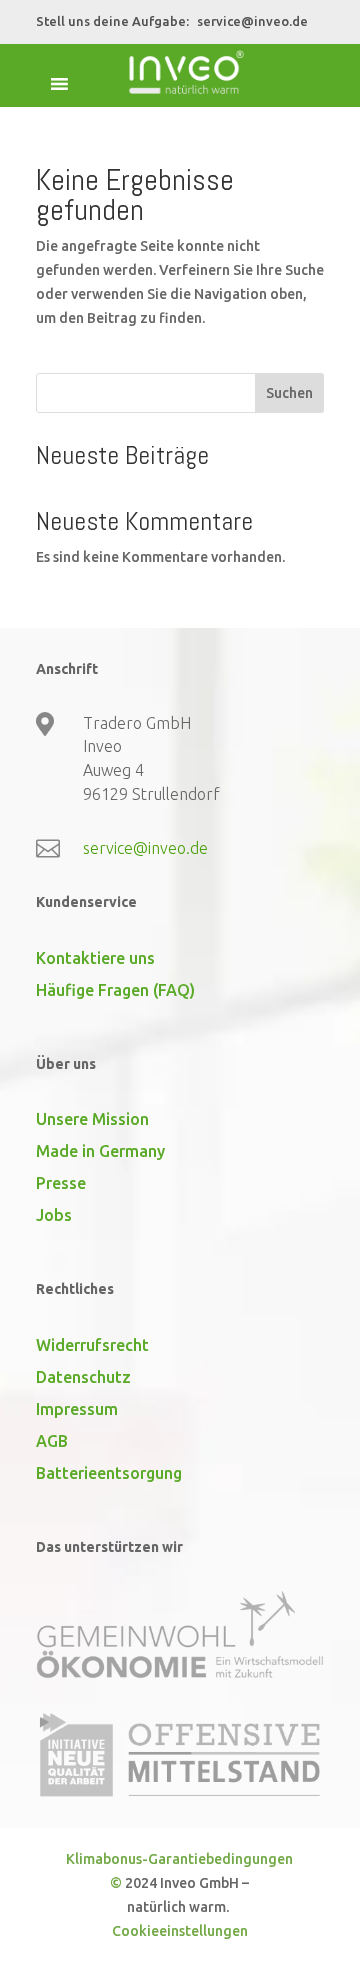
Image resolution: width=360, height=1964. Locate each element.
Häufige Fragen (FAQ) (115, 990)
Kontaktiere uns (95, 958)
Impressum (77, 1409)
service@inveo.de (252, 21)
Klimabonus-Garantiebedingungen (179, 1859)
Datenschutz (83, 1377)
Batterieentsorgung (109, 1473)
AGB (52, 1441)
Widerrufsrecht (92, 1345)
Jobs (54, 1215)
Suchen (289, 393)
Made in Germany (100, 1151)
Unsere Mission (92, 1119)
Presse (61, 1183)
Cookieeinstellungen (180, 1931)
